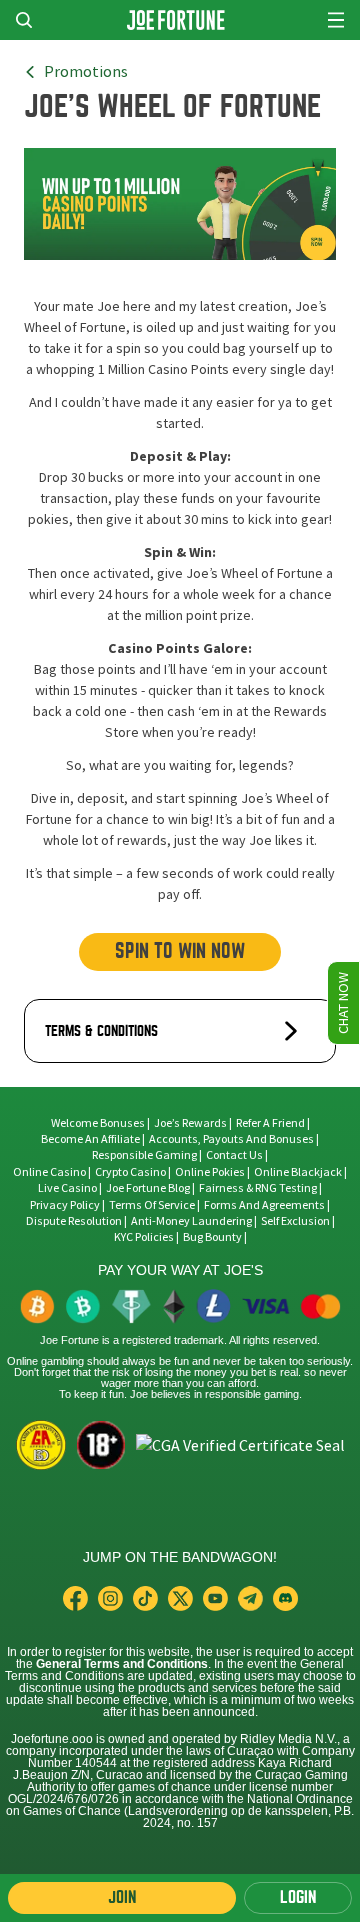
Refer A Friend (270, 1123)
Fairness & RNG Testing (259, 1188)
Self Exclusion (295, 1221)
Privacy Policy (65, 1205)
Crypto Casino (130, 1172)
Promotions (86, 72)
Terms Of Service (152, 1205)
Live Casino (67, 1188)
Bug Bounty (212, 1237)
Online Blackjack (298, 1172)
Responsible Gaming (144, 1155)
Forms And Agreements (264, 1205)
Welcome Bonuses (98, 1123)
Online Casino (49, 1172)
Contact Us (235, 1155)
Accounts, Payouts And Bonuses (232, 1139)
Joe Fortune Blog (148, 1188)
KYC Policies (144, 1237)
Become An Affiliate (90, 1139)
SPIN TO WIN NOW (180, 951)
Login (298, 1897)
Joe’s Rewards (190, 1123)
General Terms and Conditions (122, 1664)
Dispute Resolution (74, 1221)
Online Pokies (210, 1172)
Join (122, 1897)
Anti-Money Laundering (191, 1221)
